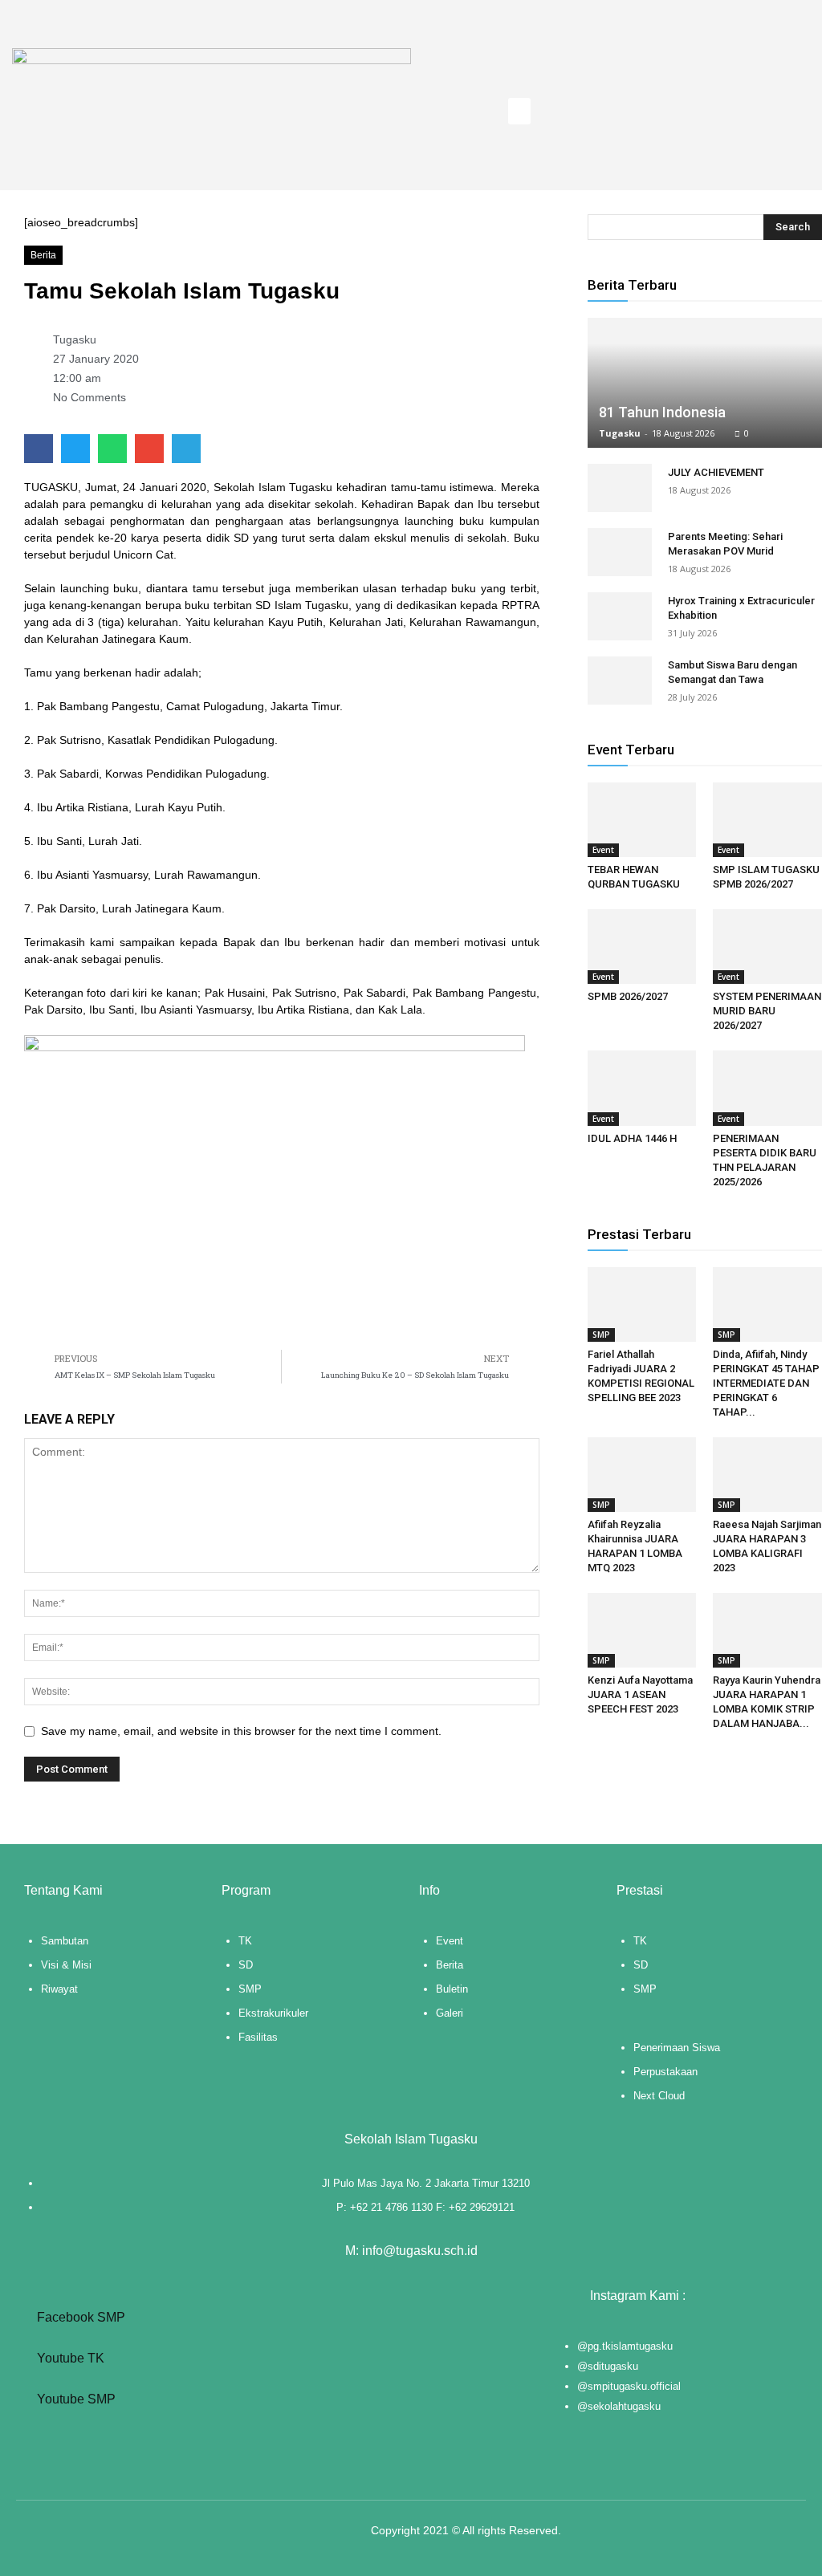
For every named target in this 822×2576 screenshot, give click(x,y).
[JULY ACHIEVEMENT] (620, 488)
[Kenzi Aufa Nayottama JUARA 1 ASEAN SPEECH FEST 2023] (642, 1630)
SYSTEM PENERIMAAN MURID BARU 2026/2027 (767, 1011)
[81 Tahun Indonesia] (705, 383)
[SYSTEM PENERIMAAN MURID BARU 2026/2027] (767, 947)
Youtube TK (69, 2358)
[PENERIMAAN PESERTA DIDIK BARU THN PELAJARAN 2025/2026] (767, 1088)
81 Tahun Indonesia (662, 412)
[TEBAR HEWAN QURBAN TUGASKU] (642, 820)
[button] (519, 111)
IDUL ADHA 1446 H (632, 1138)
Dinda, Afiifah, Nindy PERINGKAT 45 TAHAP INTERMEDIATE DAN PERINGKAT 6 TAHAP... (766, 1383)
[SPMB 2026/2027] (642, 947)
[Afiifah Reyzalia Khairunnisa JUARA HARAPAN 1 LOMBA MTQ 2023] (642, 1475)
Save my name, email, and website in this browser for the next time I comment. (241, 1731)
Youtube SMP (75, 2399)
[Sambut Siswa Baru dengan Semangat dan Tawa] (620, 681)
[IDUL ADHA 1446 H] (642, 1088)
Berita (43, 255)
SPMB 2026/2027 (628, 996)
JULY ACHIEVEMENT (716, 472)
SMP (601, 1335)
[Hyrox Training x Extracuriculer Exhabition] (620, 616)
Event (603, 850)
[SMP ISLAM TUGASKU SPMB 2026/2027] (767, 820)
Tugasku (620, 433)
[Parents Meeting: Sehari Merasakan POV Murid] (620, 552)
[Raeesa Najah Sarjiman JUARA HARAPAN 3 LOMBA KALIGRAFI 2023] (767, 1475)
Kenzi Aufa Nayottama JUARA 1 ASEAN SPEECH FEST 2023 (640, 1694)
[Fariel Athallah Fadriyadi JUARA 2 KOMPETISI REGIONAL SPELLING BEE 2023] (642, 1304)
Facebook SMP (79, 2317)
